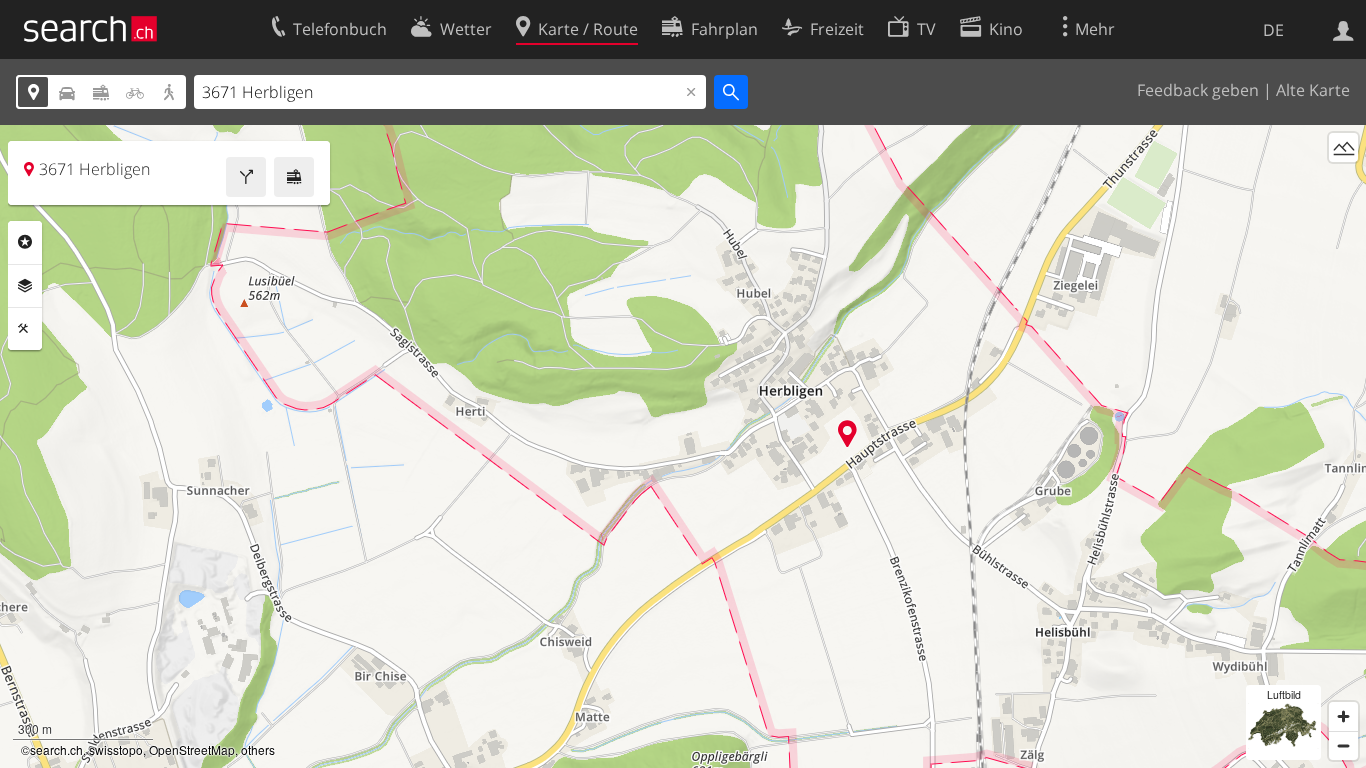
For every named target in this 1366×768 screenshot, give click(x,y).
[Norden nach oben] (1343, 184)
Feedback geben (1198, 90)
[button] (847, 433)
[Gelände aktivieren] (1343, 147)
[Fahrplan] (294, 177)
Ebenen (25, 286)
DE (1273, 30)
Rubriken (25, 242)
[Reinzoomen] (1343, 716)
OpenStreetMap (192, 749)
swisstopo (116, 749)
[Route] (246, 177)
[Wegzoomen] (1343, 745)
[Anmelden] (1343, 29)
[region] (683, 446)
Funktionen (25, 329)
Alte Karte (1313, 90)
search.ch (56, 749)
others (258, 749)
